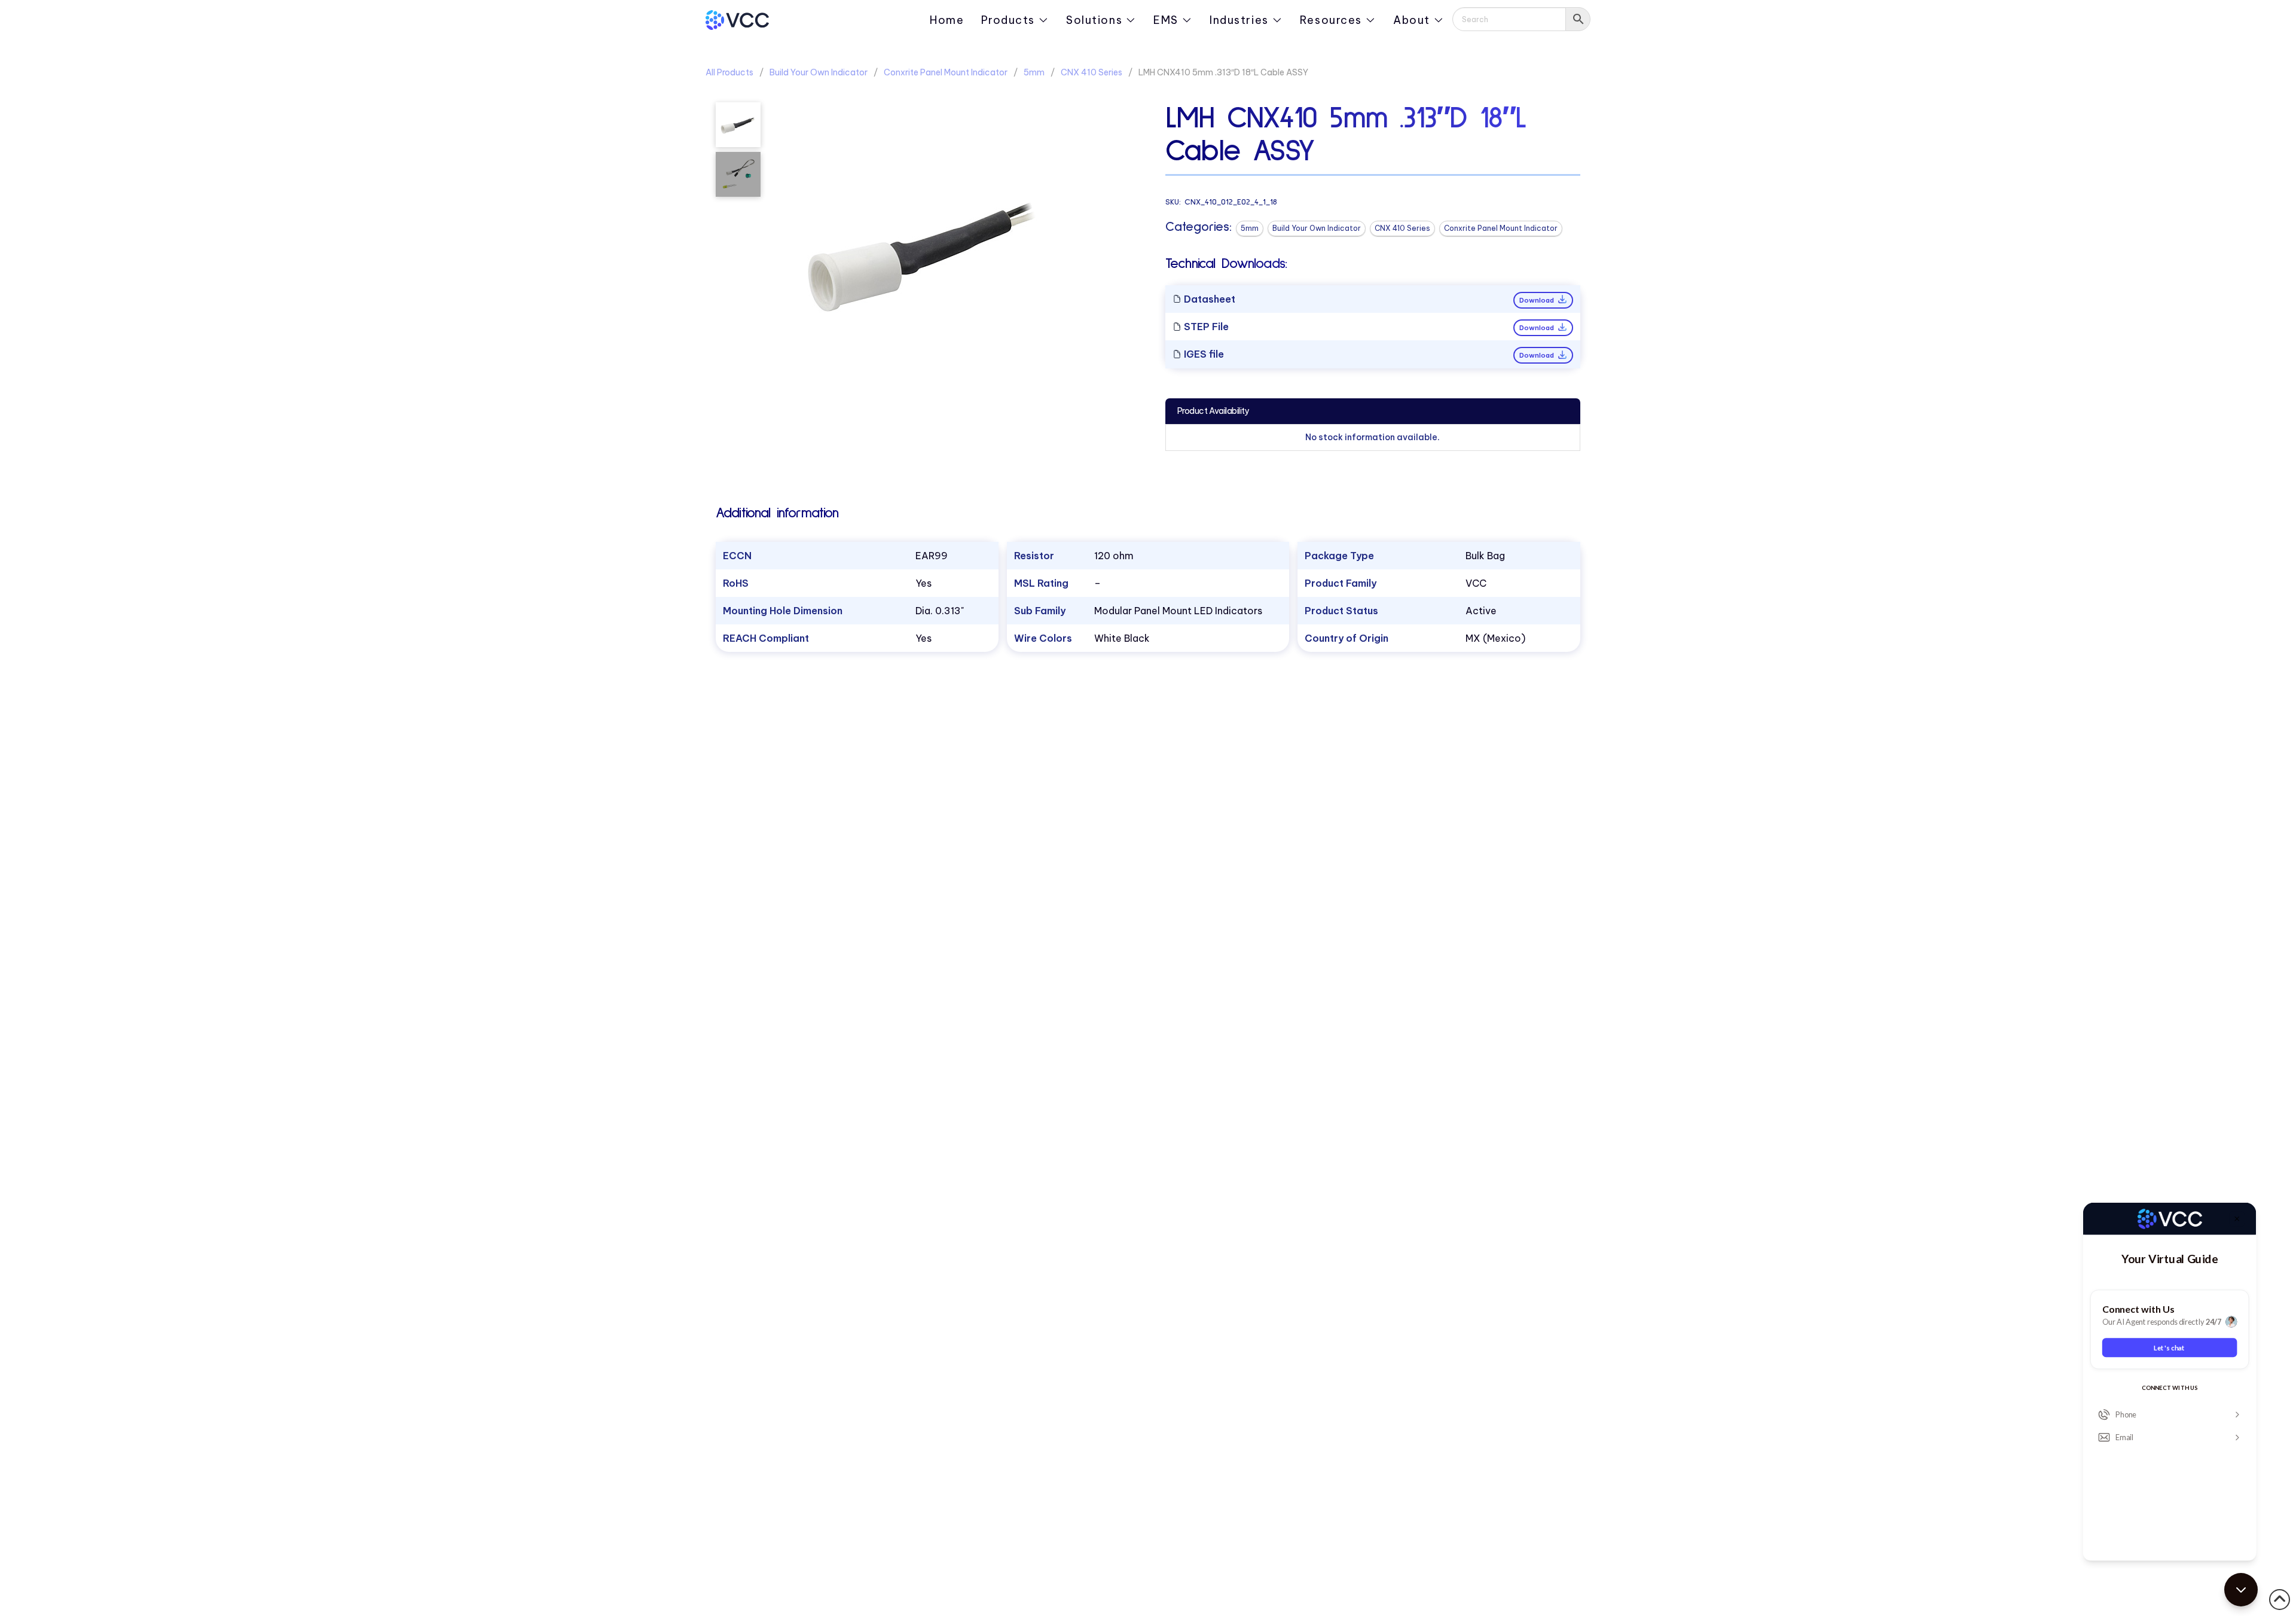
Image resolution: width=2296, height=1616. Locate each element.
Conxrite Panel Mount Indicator (946, 72)
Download (1538, 300)
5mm (1034, 72)
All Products (729, 72)
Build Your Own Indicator (819, 72)
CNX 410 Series (1091, 72)
